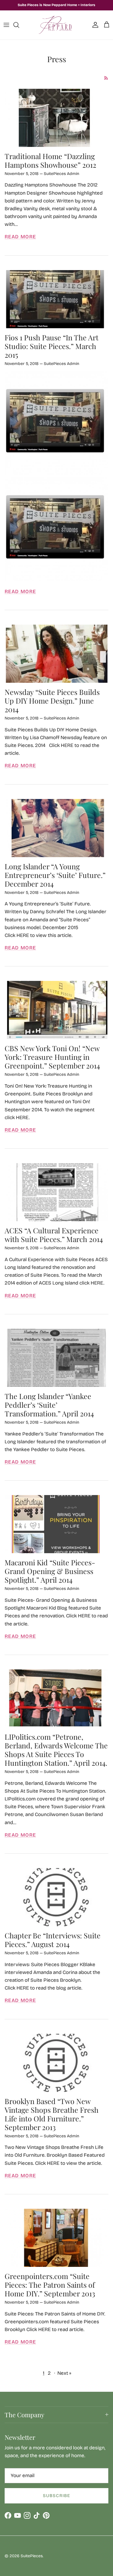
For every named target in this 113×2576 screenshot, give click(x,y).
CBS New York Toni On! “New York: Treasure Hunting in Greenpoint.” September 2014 (52, 1057)
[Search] (19, 25)
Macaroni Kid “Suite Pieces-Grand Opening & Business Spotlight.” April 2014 (50, 1571)
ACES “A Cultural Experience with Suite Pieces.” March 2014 (54, 1235)
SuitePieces (32, 2556)
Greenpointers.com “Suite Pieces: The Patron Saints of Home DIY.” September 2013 (50, 2285)
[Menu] (6, 25)
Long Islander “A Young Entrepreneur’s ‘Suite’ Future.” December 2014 (55, 875)
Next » (64, 2373)
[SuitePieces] (57, 25)
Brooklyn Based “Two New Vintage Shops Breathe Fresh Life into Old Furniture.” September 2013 (52, 2114)
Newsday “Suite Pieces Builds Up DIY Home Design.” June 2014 (52, 701)
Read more (20, 237)
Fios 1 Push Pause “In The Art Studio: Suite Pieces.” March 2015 (52, 346)
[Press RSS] (106, 78)
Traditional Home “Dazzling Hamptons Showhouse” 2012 (50, 160)
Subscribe (57, 2496)
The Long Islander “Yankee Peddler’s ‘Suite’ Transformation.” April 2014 (49, 1405)
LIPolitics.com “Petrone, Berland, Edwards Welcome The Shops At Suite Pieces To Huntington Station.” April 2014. (56, 1750)
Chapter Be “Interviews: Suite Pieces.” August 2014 (53, 1940)
